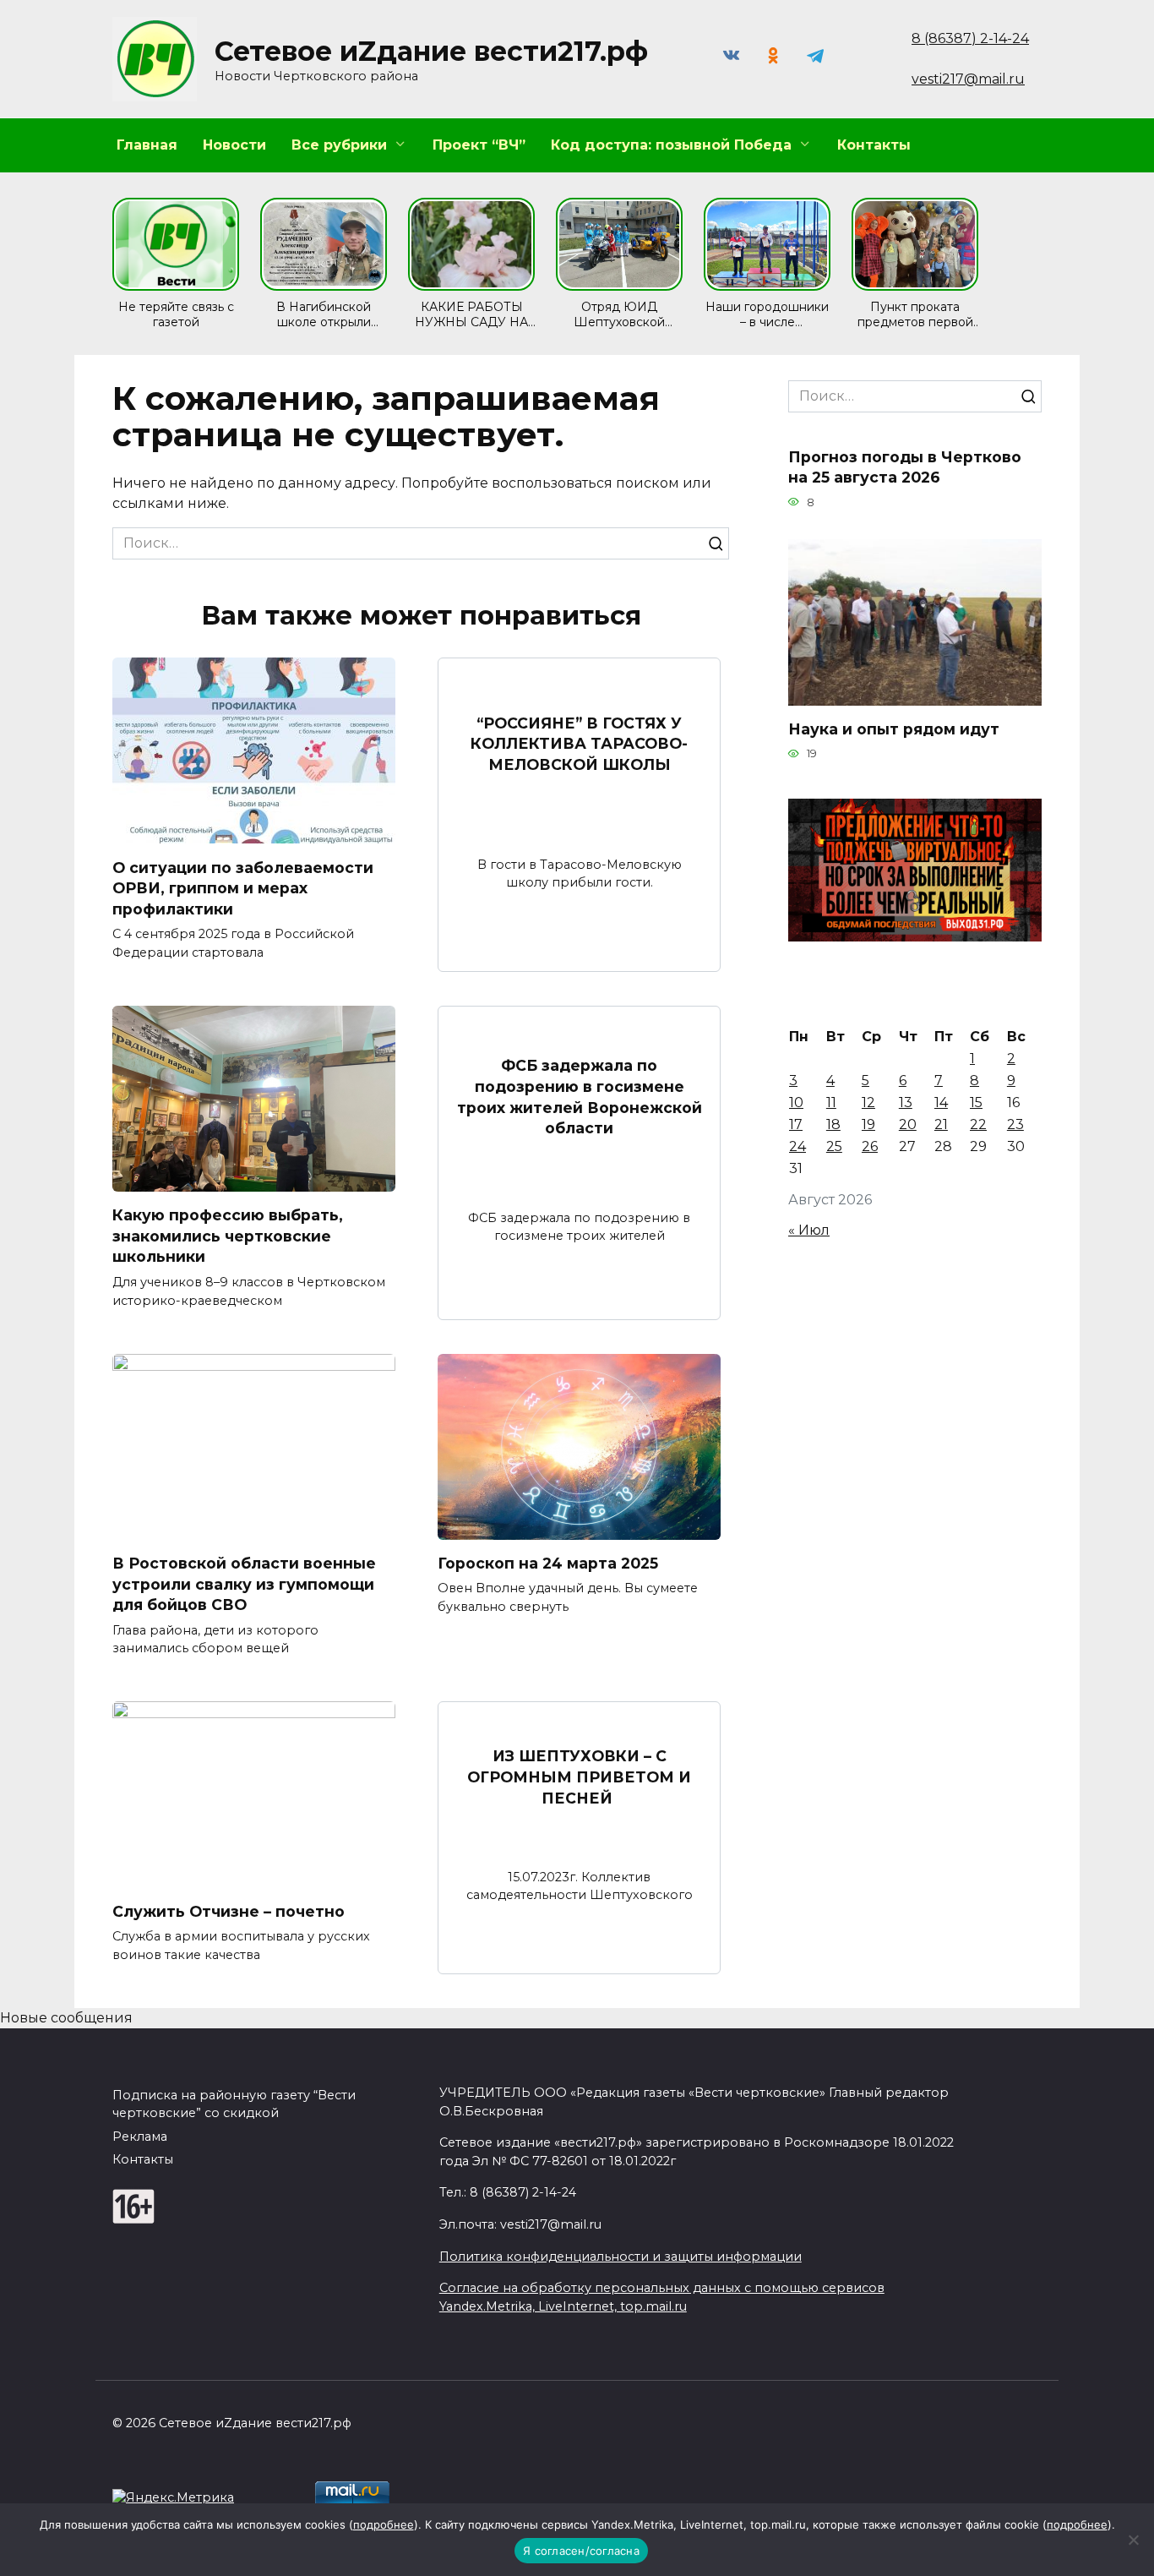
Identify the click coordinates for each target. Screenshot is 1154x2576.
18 (833, 1124)
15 (976, 1102)
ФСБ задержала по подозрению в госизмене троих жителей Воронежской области (580, 1097)
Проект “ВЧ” (479, 145)
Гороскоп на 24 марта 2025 (548, 1563)
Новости (234, 145)
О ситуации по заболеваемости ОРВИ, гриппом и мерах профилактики (243, 887)
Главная (147, 145)
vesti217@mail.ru (968, 79)
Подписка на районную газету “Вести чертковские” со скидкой (234, 2104)
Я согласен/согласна (581, 2551)
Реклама (140, 2137)
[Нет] (1133, 2540)
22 (978, 1124)
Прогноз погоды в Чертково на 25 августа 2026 (905, 467)
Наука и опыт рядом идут (894, 729)
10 (796, 1102)
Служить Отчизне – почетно (229, 1910)
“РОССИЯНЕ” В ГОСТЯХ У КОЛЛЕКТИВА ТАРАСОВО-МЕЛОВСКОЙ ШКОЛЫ (579, 744)
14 (941, 1102)
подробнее (384, 2524)
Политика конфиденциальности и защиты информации (621, 2257)
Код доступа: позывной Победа (671, 145)
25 (834, 1146)
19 (868, 1124)
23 (1015, 1124)
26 (870, 1146)
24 (797, 1146)
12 (868, 1102)
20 (908, 1124)
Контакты (874, 145)
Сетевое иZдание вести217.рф (431, 51)
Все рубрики (339, 145)
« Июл (809, 1230)
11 (831, 1102)
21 (941, 1124)
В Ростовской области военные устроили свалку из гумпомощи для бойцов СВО (244, 1584)
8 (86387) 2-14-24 (970, 38)
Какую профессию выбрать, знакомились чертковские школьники (228, 1236)
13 (906, 1102)
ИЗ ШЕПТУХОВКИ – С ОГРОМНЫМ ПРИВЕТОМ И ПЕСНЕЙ (579, 1776)
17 (796, 1124)
